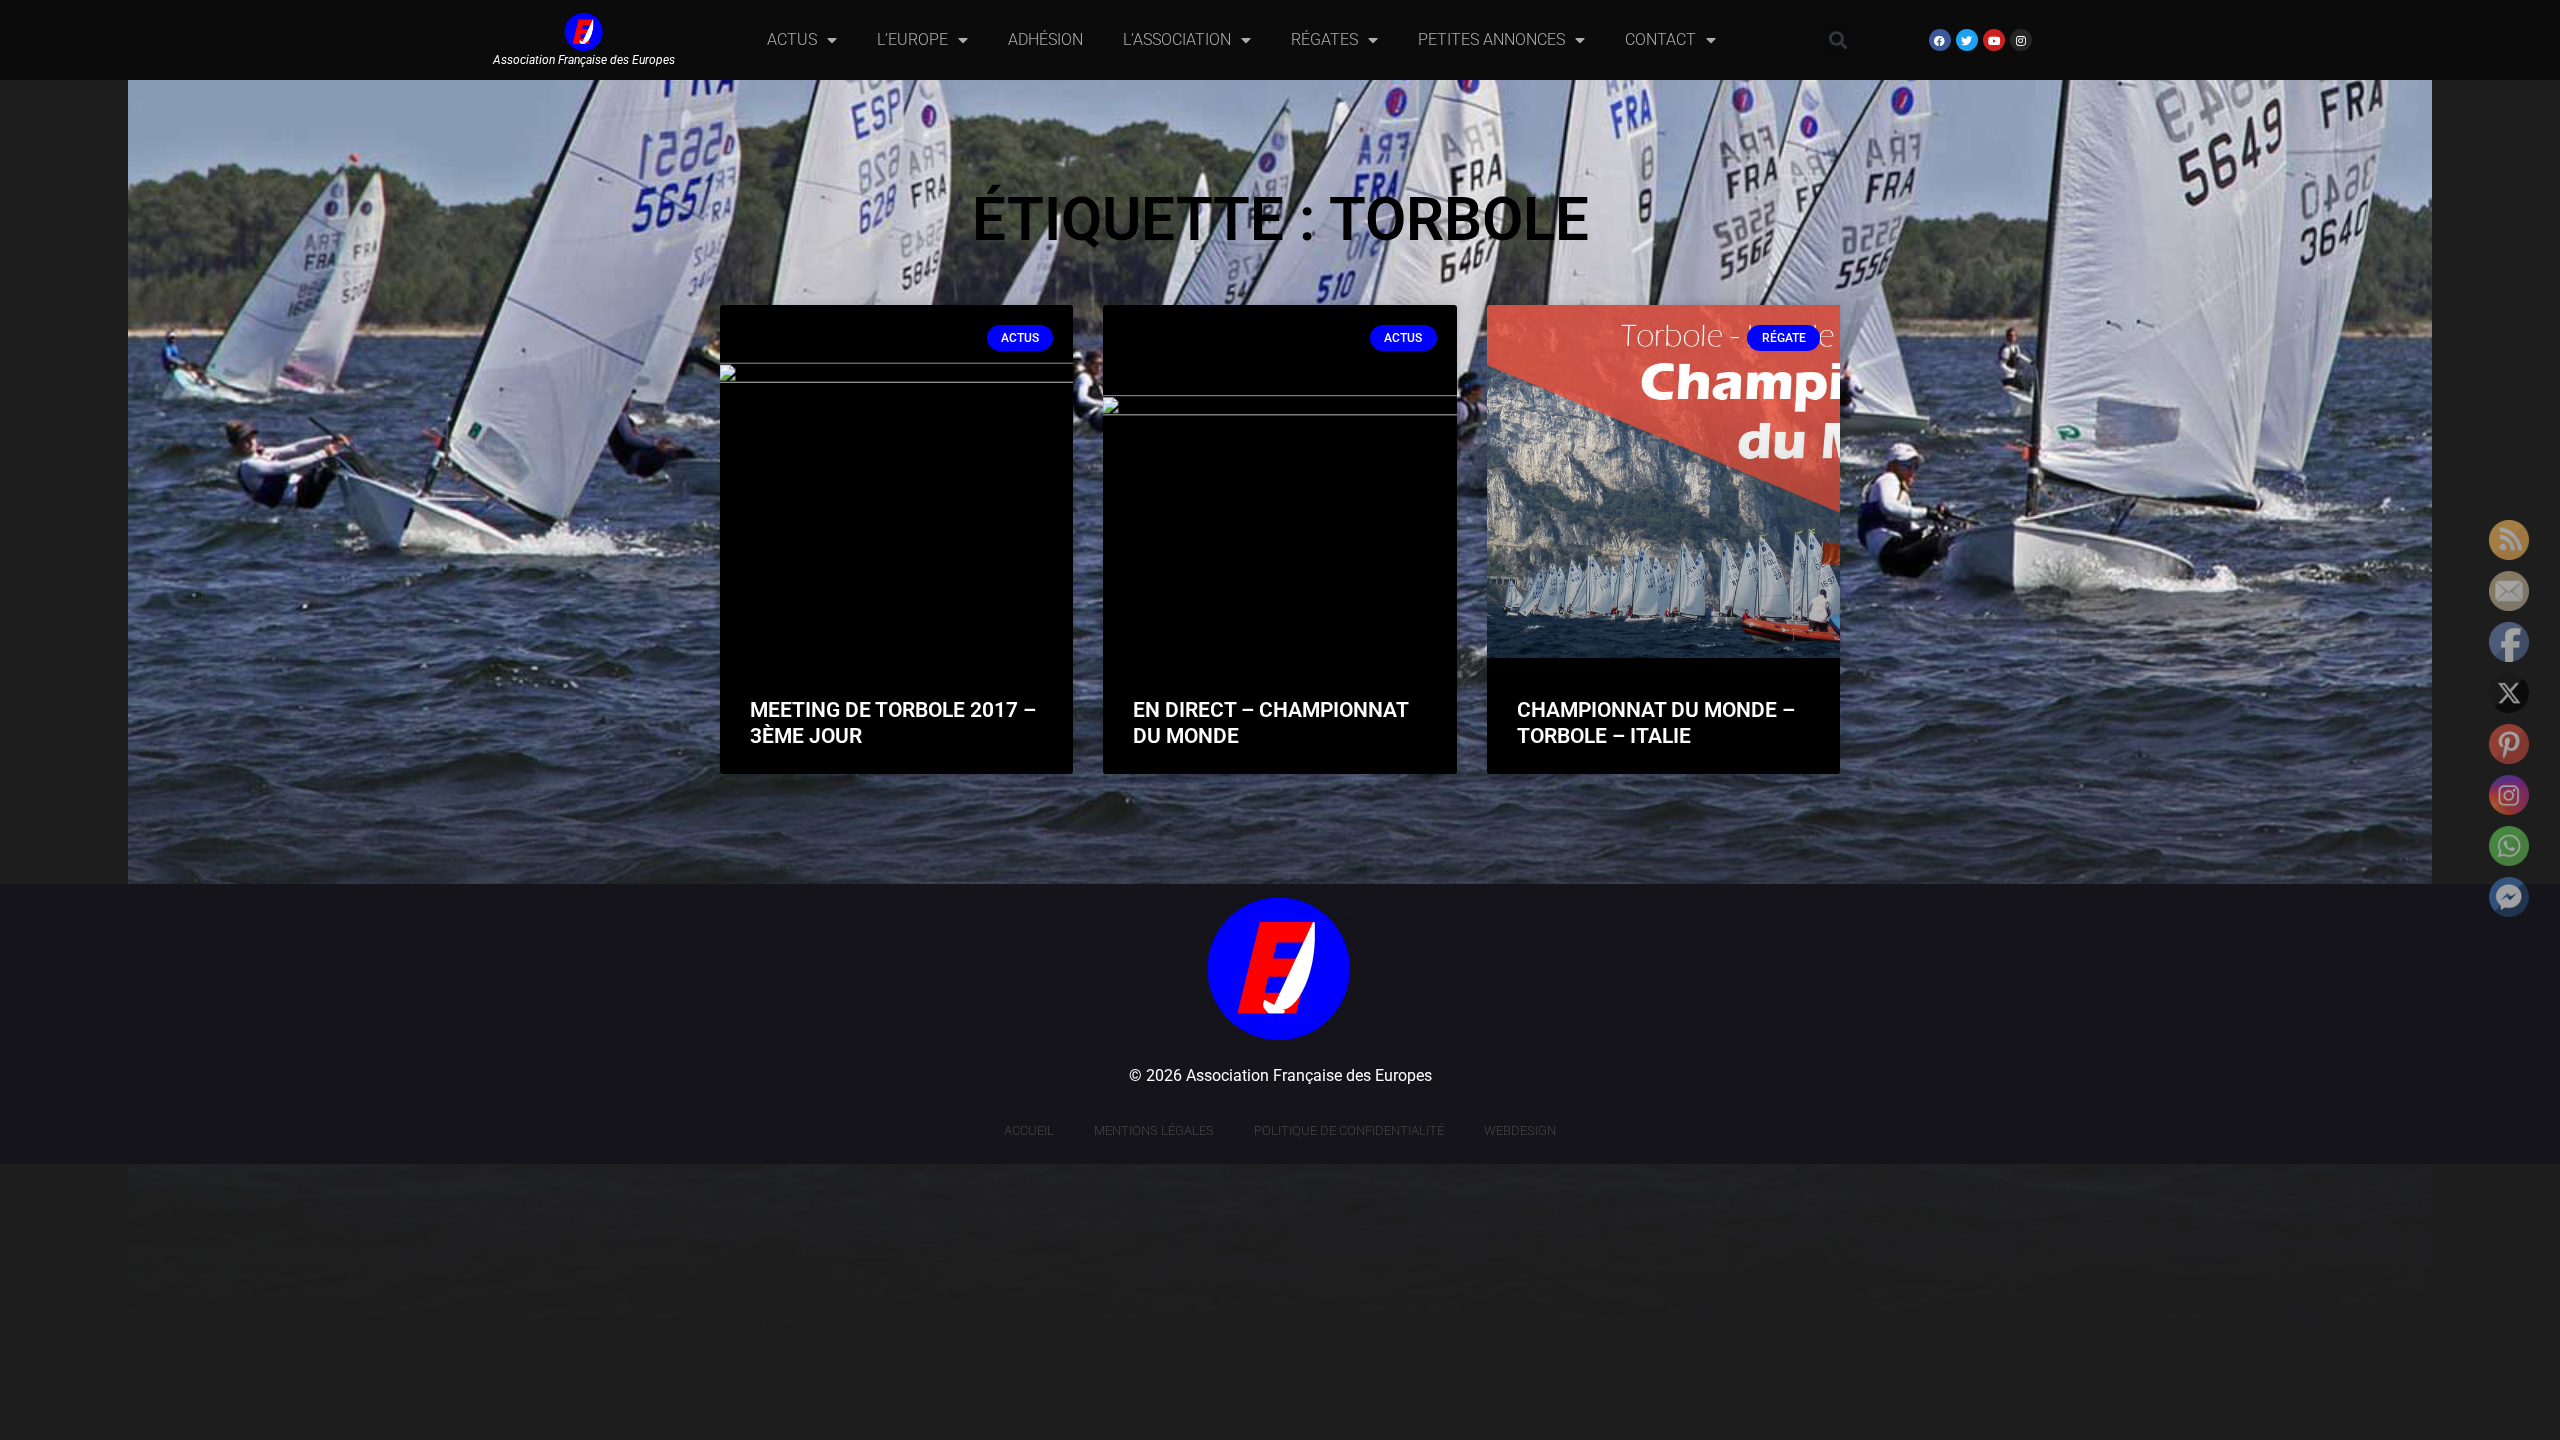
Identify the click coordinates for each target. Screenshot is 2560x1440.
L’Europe (912, 39)
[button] (1837, 40)
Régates (1324, 39)
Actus (792, 39)
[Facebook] (1940, 40)
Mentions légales (1154, 1130)
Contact (1660, 39)
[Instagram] (2021, 40)
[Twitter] (1967, 40)
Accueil (1029, 1130)
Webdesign (1520, 1130)
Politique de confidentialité (1349, 1130)
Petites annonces (1491, 39)
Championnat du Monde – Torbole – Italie (1656, 722)
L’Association (1177, 39)
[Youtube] (1994, 40)
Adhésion (1045, 39)
